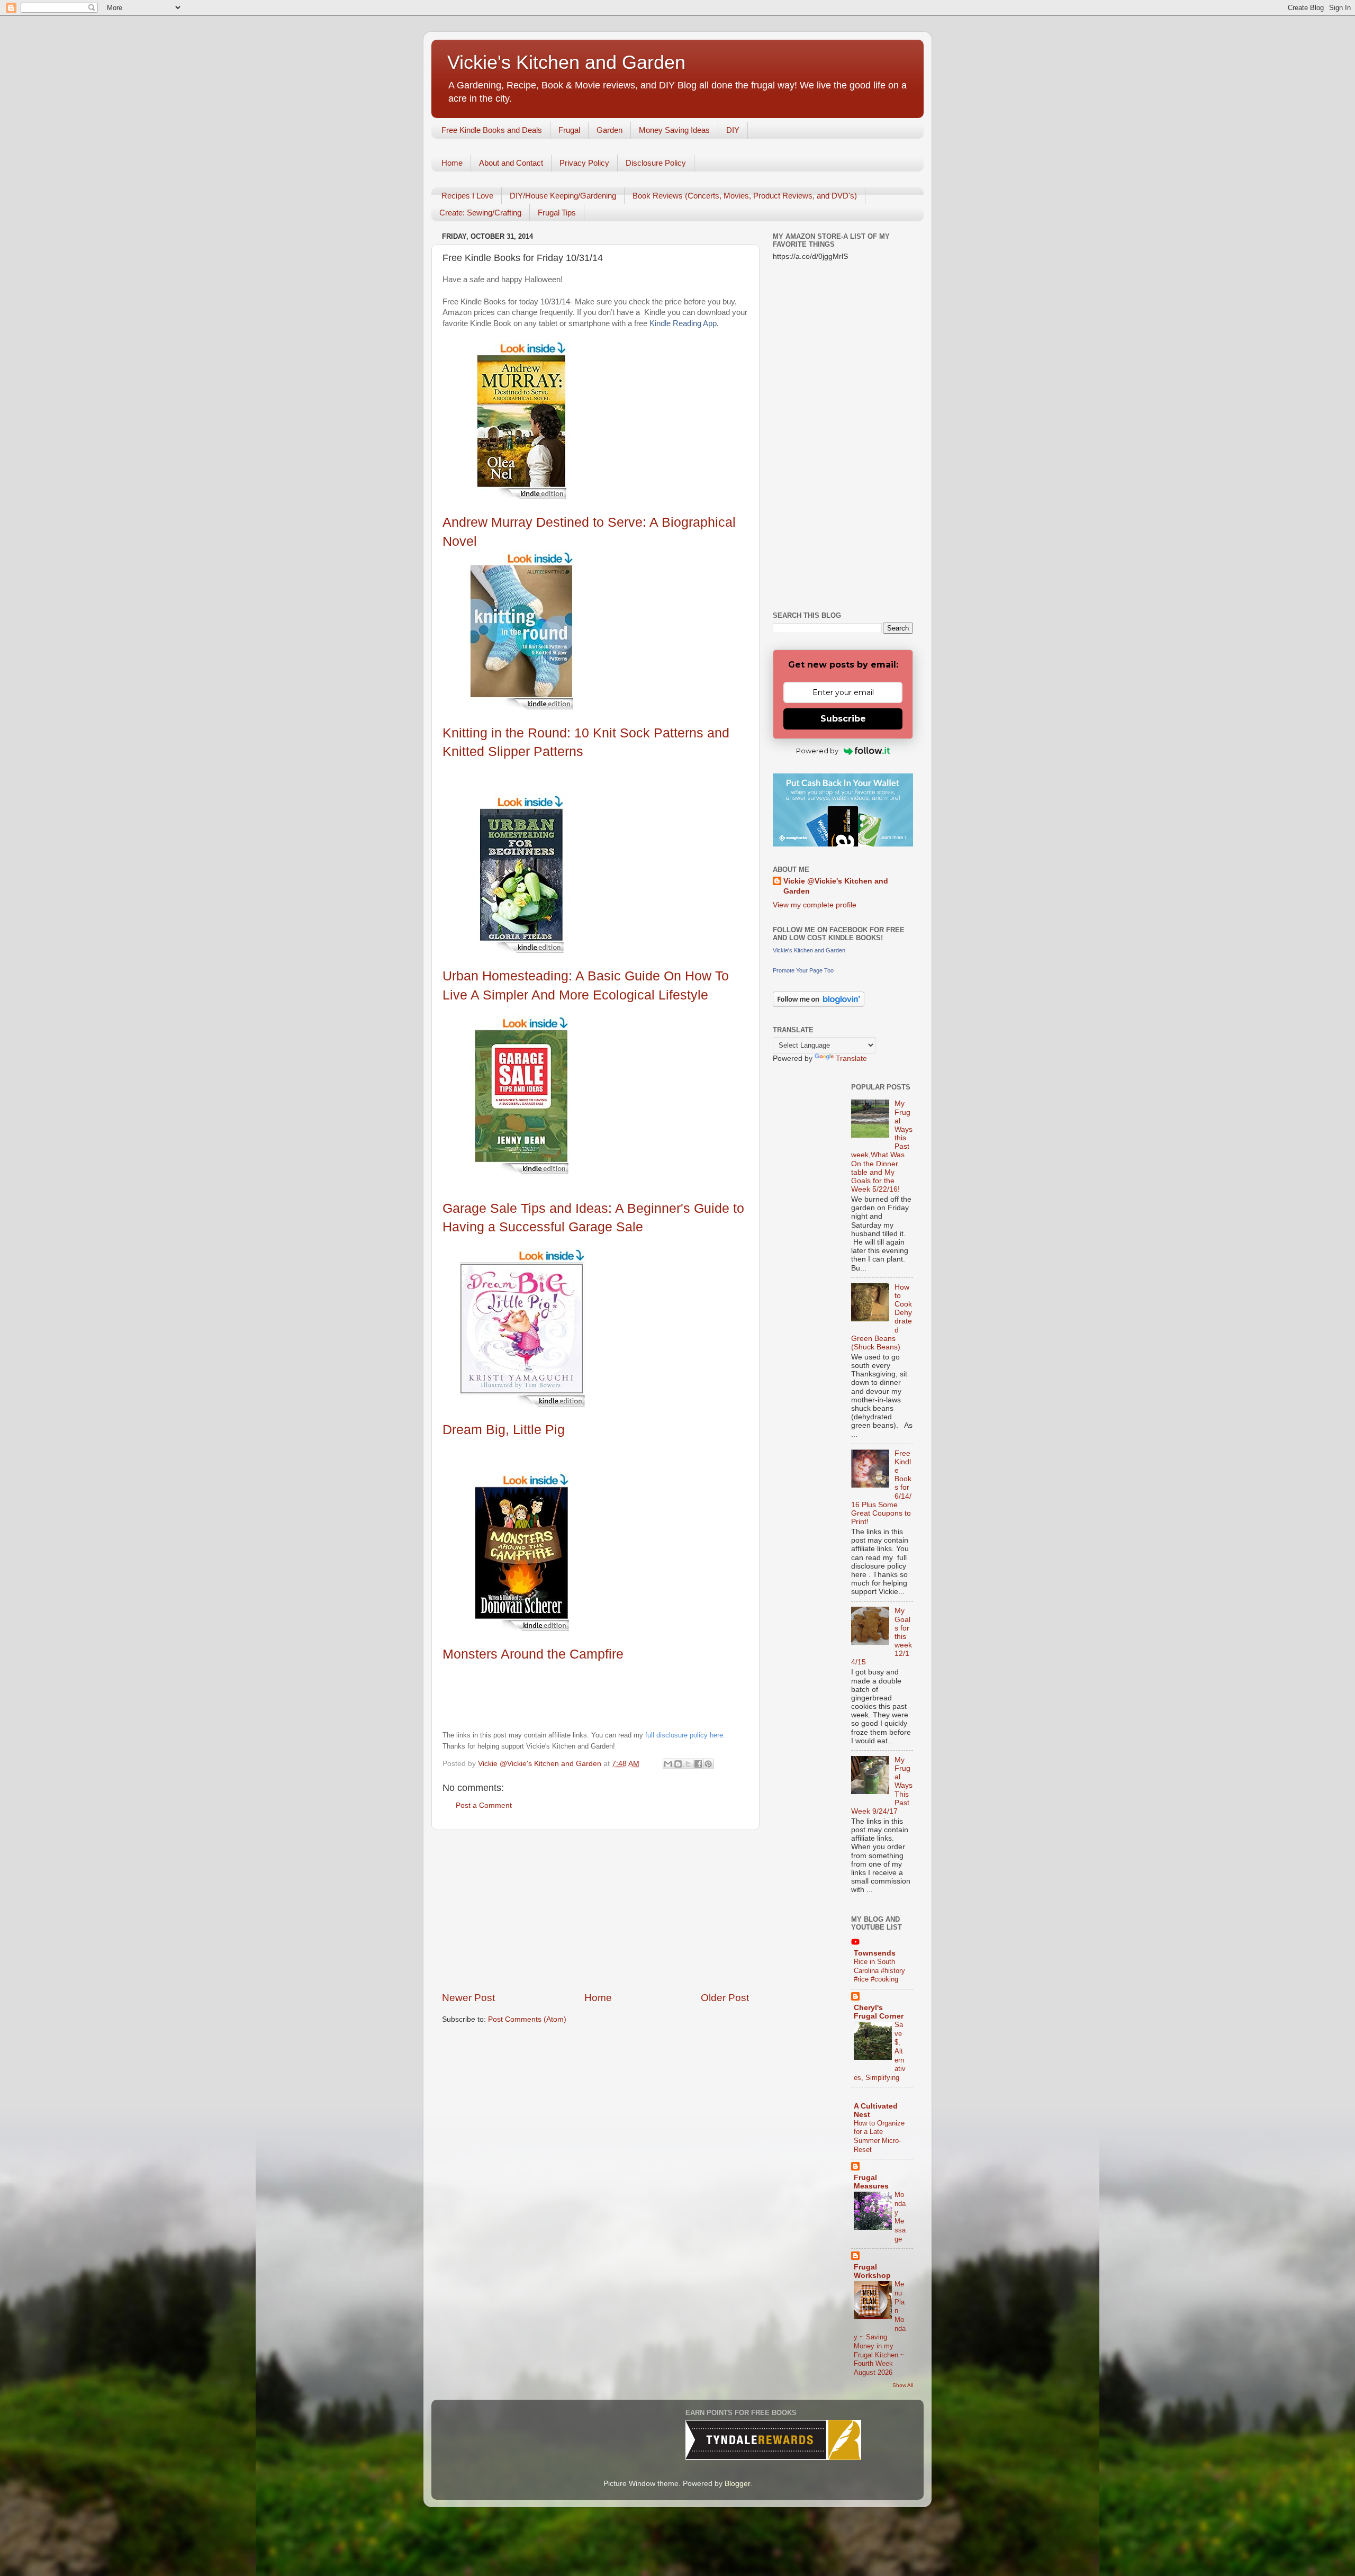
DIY (733, 130)
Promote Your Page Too (803, 970)
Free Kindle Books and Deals (492, 130)
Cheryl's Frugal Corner (879, 2012)
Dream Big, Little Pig (504, 1429)
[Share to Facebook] (698, 1764)
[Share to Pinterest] (708, 1764)
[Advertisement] (595, 1911)
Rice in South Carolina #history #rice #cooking (879, 1970)
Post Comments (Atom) (527, 2019)
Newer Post (468, 1998)
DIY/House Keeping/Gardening (563, 196)
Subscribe (843, 719)
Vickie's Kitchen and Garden (566, 62)
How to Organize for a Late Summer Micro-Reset (879, 2136)
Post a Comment (484, 1805)
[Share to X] (688, 1764)
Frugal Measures (871, 2182)
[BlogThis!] (678, 1764)
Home (452, 163)
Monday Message (900, 2217)
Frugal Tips (557, 213)
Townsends (875, 1953)
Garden (609, 130)
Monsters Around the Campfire (533, 1654)
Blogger (737, 2484)
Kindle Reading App (683, 323)
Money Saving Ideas (674, 130)
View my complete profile (815, 905)
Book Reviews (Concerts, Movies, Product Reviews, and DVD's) (745, 196)
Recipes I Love (467, 196)
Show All (903, 2385)
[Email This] (668, 1764)
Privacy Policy (584, 163)
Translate (851, 1059)
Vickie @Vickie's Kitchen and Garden (836, 886)
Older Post (725, 1998)
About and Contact (511, 163)
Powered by (817, 751)
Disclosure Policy (656, 163)
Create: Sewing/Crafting (480, 213)
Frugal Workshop (872, 2271)
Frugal (569, 130)
